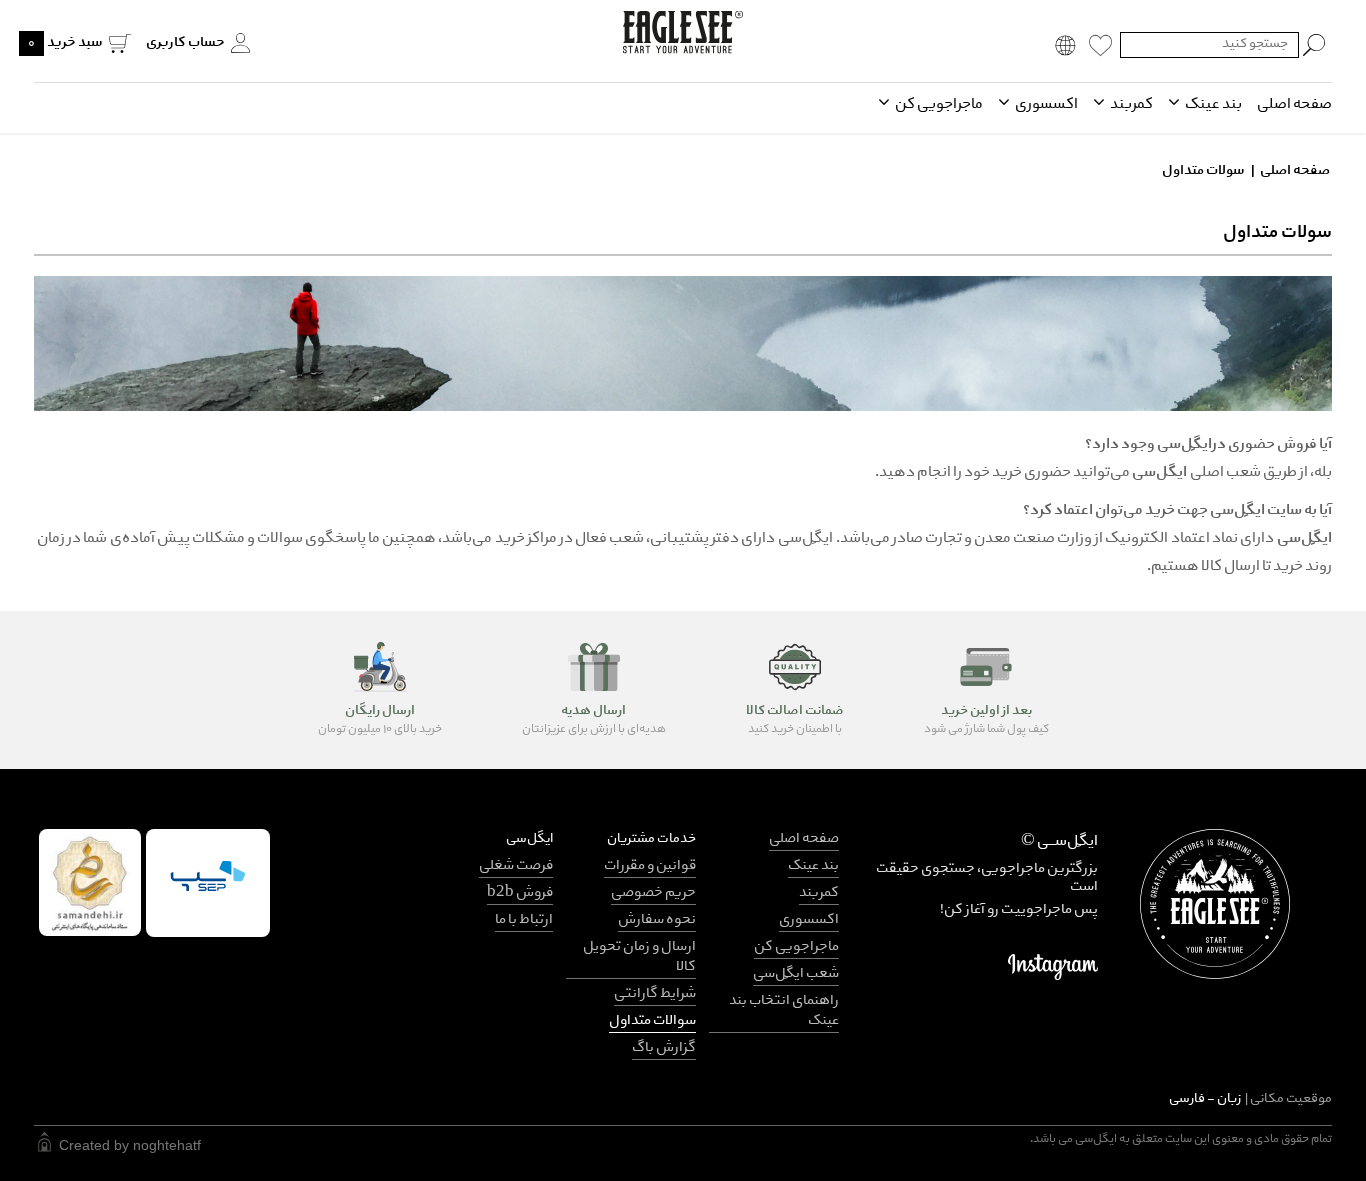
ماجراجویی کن (938, 105)
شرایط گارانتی (655, 994)
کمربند (1130, 105)
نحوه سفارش (657, 920)
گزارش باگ (664, 1048)
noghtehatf (167, 1145)
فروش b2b (520, 893)
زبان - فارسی (1250, 1099)
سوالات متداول (652, 1021)
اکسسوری (1045, 105)
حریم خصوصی (653, 893)
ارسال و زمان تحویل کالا (639, 957)
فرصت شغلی (516, 866)
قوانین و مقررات (650, 866)
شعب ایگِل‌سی (796, 974)
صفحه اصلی (1294, 105)
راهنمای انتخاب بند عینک (784, 1011)
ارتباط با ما (524, 920)
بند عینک (1212, 105)
